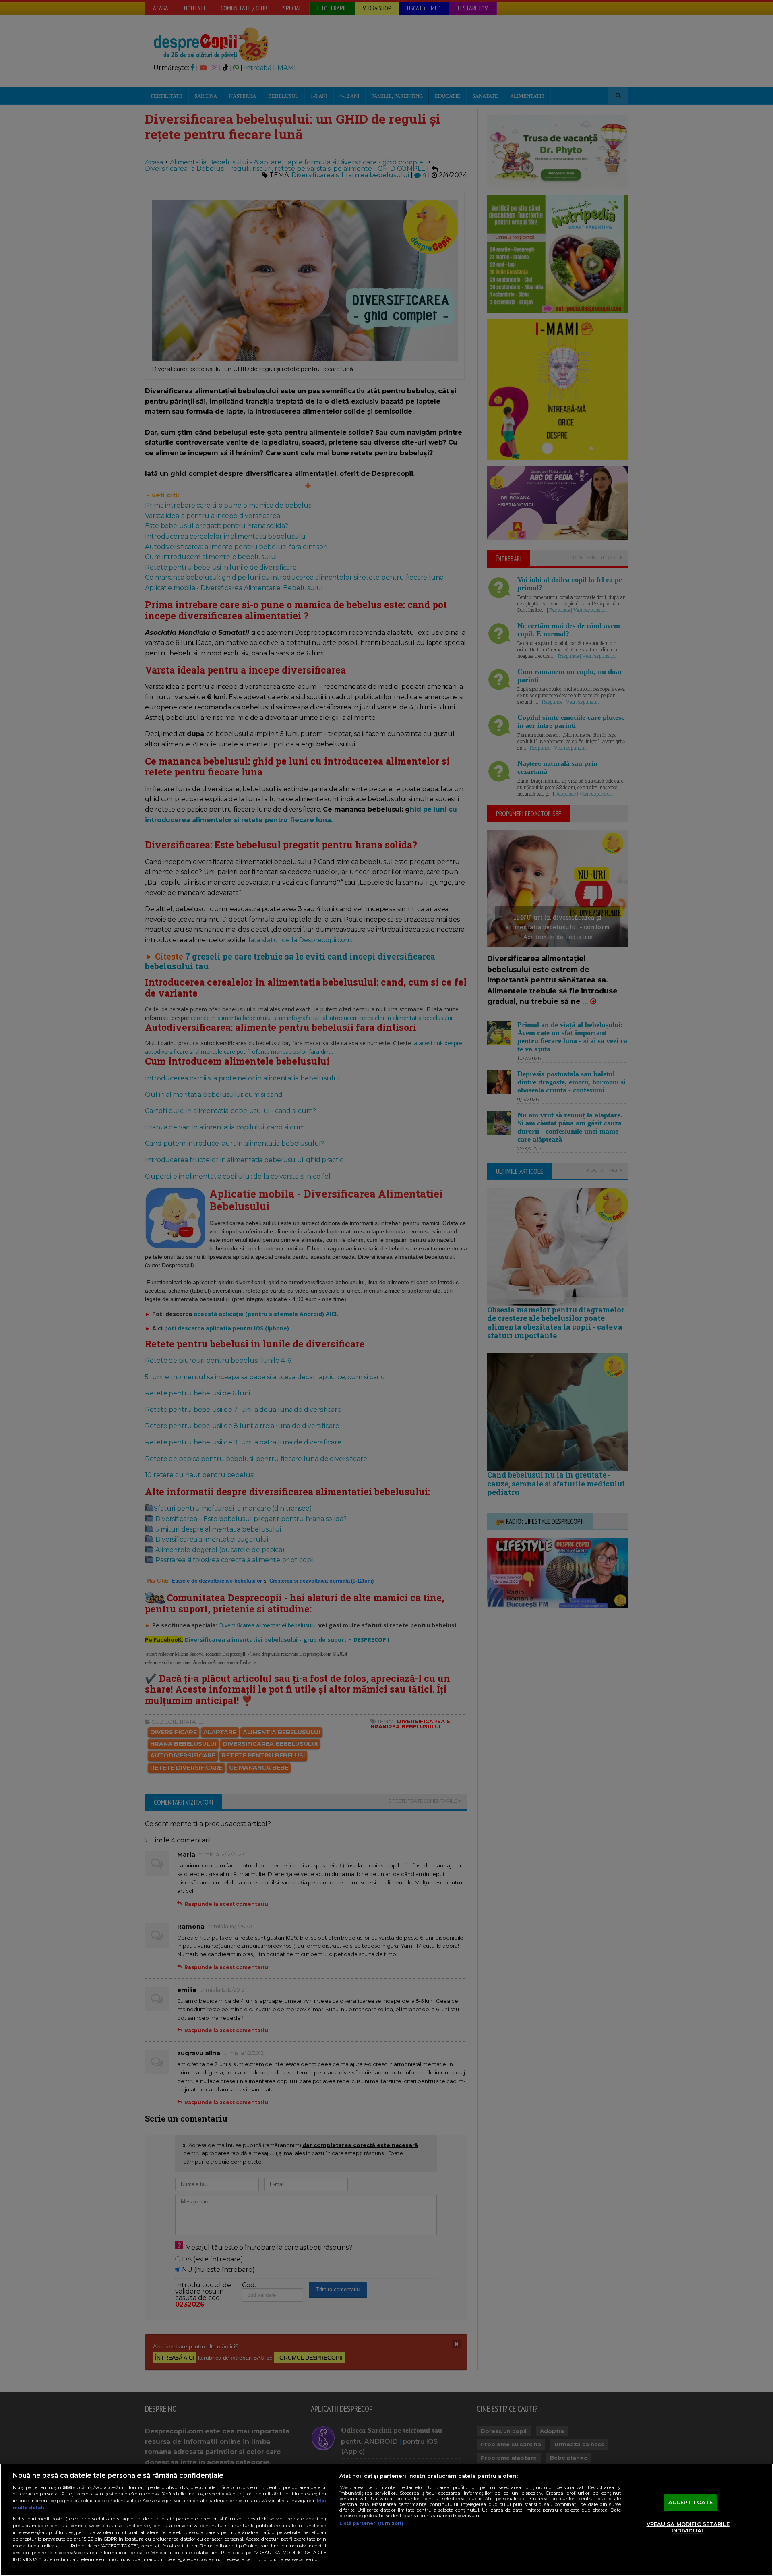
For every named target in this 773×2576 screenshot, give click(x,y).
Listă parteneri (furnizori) (371, 2523)
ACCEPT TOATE (691, 2503)
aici (64, 2546)
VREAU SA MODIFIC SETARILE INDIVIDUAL (688, 2527)
